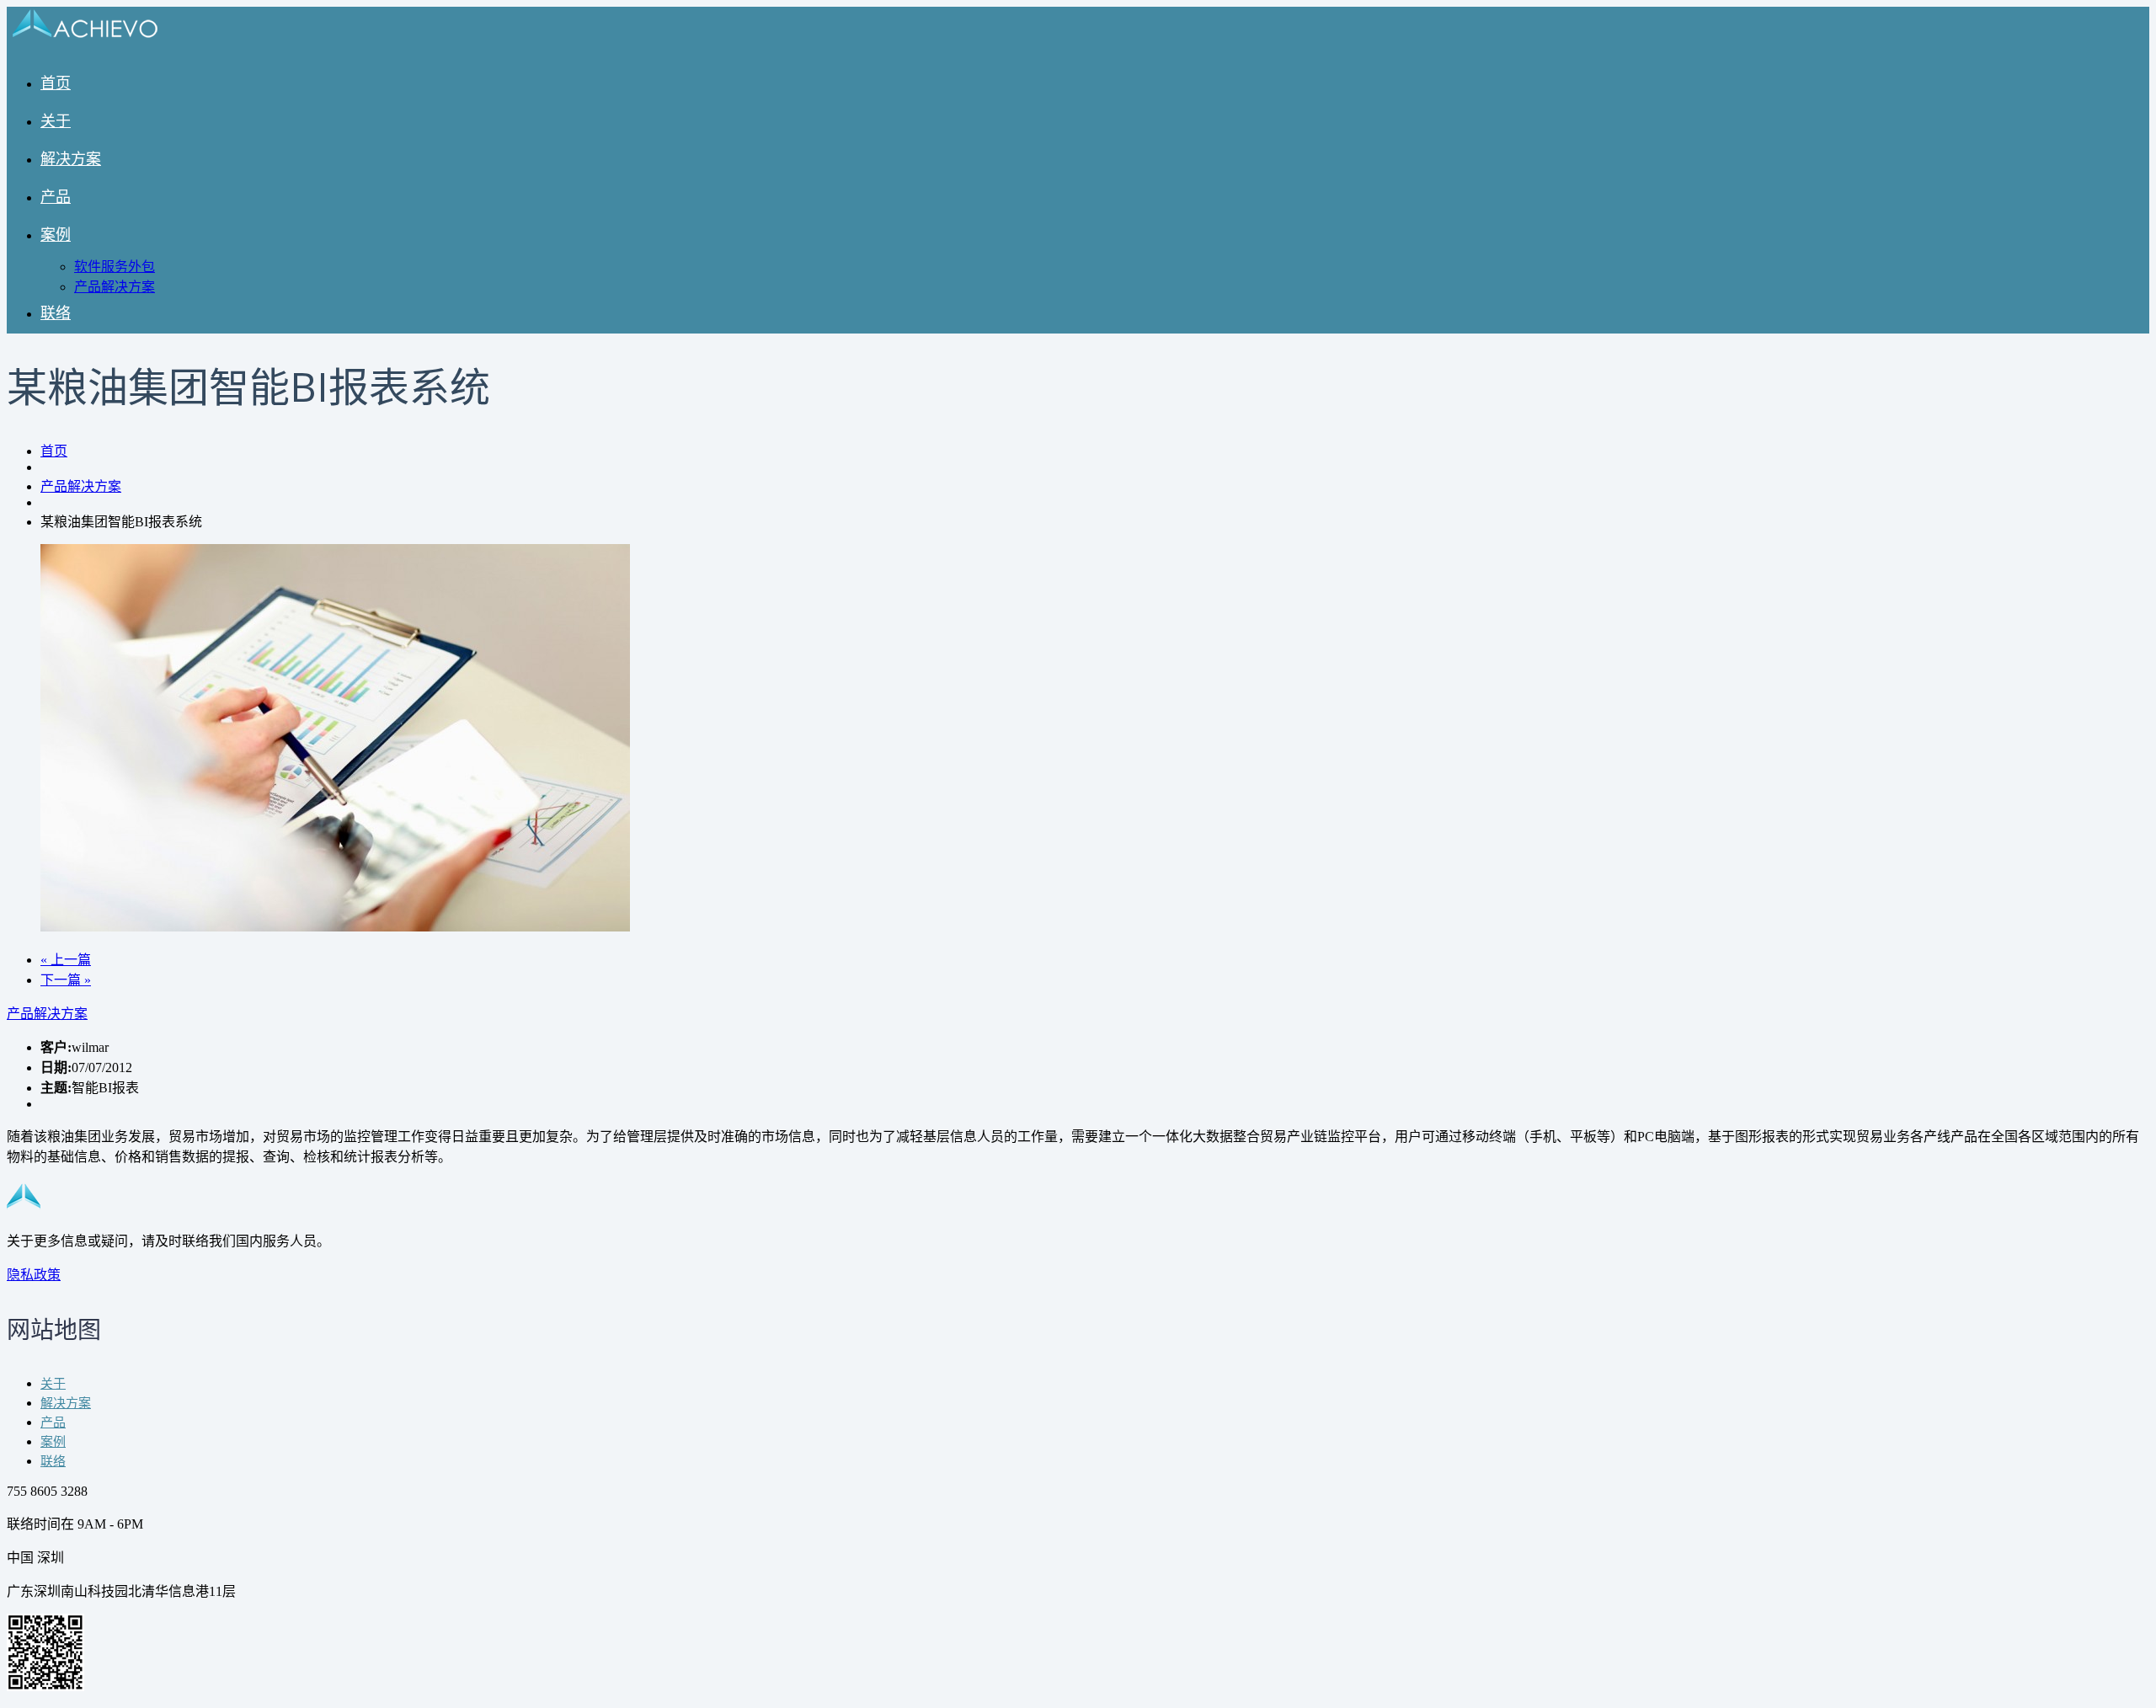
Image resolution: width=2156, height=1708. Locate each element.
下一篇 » (66, 980)
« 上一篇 (66, 960)
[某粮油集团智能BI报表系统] (335, 927)
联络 (56, 314)
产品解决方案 (115, 287)
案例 (56, 236)
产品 (56, 198)
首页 (56, 84)
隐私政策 (34, 1275)
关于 (56, 122)
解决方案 (71, 160)
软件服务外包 (115, 267)
